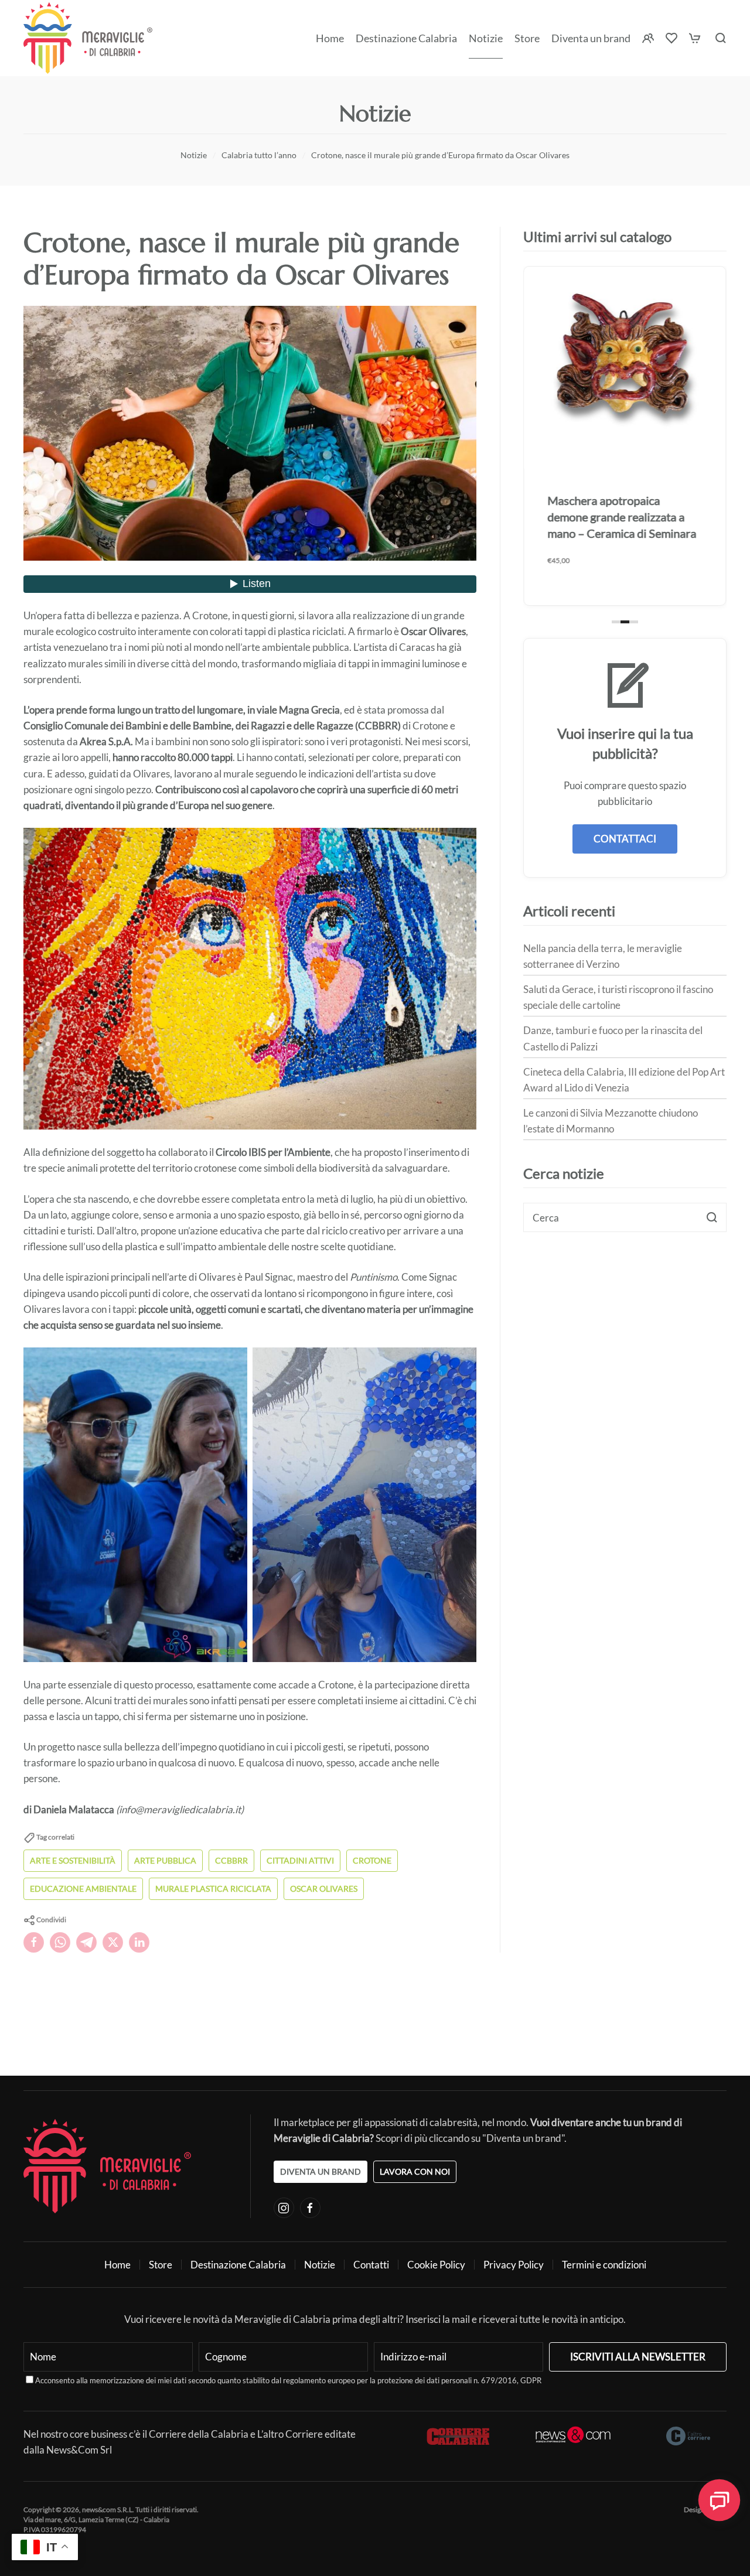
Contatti (371, 2265)
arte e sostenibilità (73, 1860)
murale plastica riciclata (213, 1889)
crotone (372, 1860)
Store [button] (527, 38)
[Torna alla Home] (88, 38)
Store (161, 2265)
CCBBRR (231, 1860)
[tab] (616, 622)
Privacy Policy (514, 2265)
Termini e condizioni (604, 2265)
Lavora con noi (415, 2171)
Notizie (486, 38)
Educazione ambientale (83, 1889)
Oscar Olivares (324, 1889)
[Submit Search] (712, 1217)
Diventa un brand (591, 38)
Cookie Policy (436, 2265)
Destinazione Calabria (406, 38)
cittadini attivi (300, 1860)
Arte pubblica (165, 1860)
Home (330, 38)
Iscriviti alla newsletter (638, 2357)
